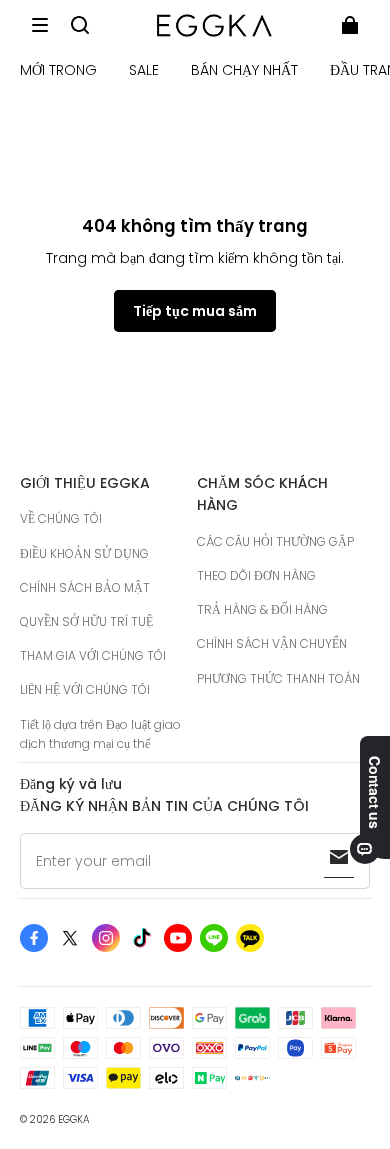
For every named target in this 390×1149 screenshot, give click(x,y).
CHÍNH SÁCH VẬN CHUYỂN (272, 643)
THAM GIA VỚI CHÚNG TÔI (93, 655)
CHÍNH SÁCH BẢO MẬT (85, 587)
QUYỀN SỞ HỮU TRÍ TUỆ (86, 621)
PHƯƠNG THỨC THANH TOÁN (278, 678)
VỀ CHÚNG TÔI (61, 518)
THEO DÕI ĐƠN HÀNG (256, 575)
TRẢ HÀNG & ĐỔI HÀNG (262, 609)
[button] (40, 25)
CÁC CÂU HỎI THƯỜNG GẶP (275, 541)
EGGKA (74, 1119)
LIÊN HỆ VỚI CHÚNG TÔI (85, 689)
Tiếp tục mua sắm (195, 311)
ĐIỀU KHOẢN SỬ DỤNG (84, 553)
